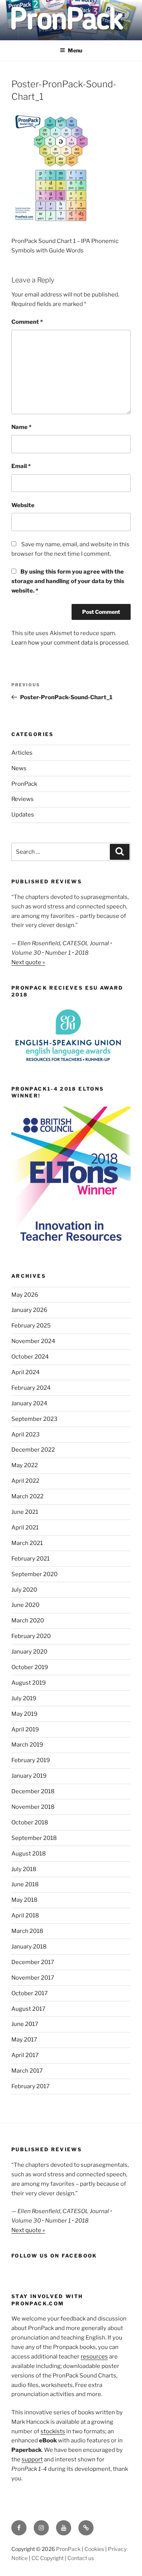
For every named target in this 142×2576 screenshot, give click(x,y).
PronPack (24, 784)
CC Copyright (48, 2558)
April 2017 (25, 2055)
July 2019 (24, 1698)
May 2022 (25, 1465)
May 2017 (24, 2040)
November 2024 (33, 1341)
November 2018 (33, 1807)
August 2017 (28, 2009)
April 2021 (25, 1528)
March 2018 (27, 1931)
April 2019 (25, 1729)
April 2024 (26, 1372)
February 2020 (31, 1636)
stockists (53, 2431)
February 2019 (31, 1760)
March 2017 (27, 2071)
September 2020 (34, 1574)
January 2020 (29, 1652)
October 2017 (30, 1993)
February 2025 (31, 1326)
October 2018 (30, 1822)
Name (21, 427)
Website (23, 505)
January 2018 (29, 1947)
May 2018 (24, 1900)
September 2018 (34, 1838)
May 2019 (24, 1714)
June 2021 (25, 1512)
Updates (23, 815)
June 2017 (25, 2024)
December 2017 (33, 1962)
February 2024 (31, 1388)
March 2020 (28, 1621)
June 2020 (25, 1605)
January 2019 (29, 1776)
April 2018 (25, 1915)
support (32, 2459)
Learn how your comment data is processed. (70, 643)
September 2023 (34, 1419)
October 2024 (30, 1357)
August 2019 (29, 1683)
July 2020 (24, 1590)
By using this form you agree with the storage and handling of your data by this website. (68, 581)
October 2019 (30, 1667)
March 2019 (27, 1745)
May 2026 (25, 1295)
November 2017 (33, 1978)
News (19, 768)
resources (94, 2357)
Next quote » (28, 962)
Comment (27, 322)
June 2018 (25, 1884)
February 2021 (30, 1559)
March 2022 (27, 1496)
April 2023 (26, 1435)
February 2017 (30, 2086)
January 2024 (29, 1403)
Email (21, 466)
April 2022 (25, 1481)
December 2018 (33, 1791)
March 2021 (27, 1543)
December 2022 (33, 1450)
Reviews (23, 799)
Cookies (94, 2549)
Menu (75, 50)
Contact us (81, 2558)
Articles (22, 753)
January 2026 (29, 1310)
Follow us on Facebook (54, 2256)
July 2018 (24, 1869)
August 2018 (29, 1854)
